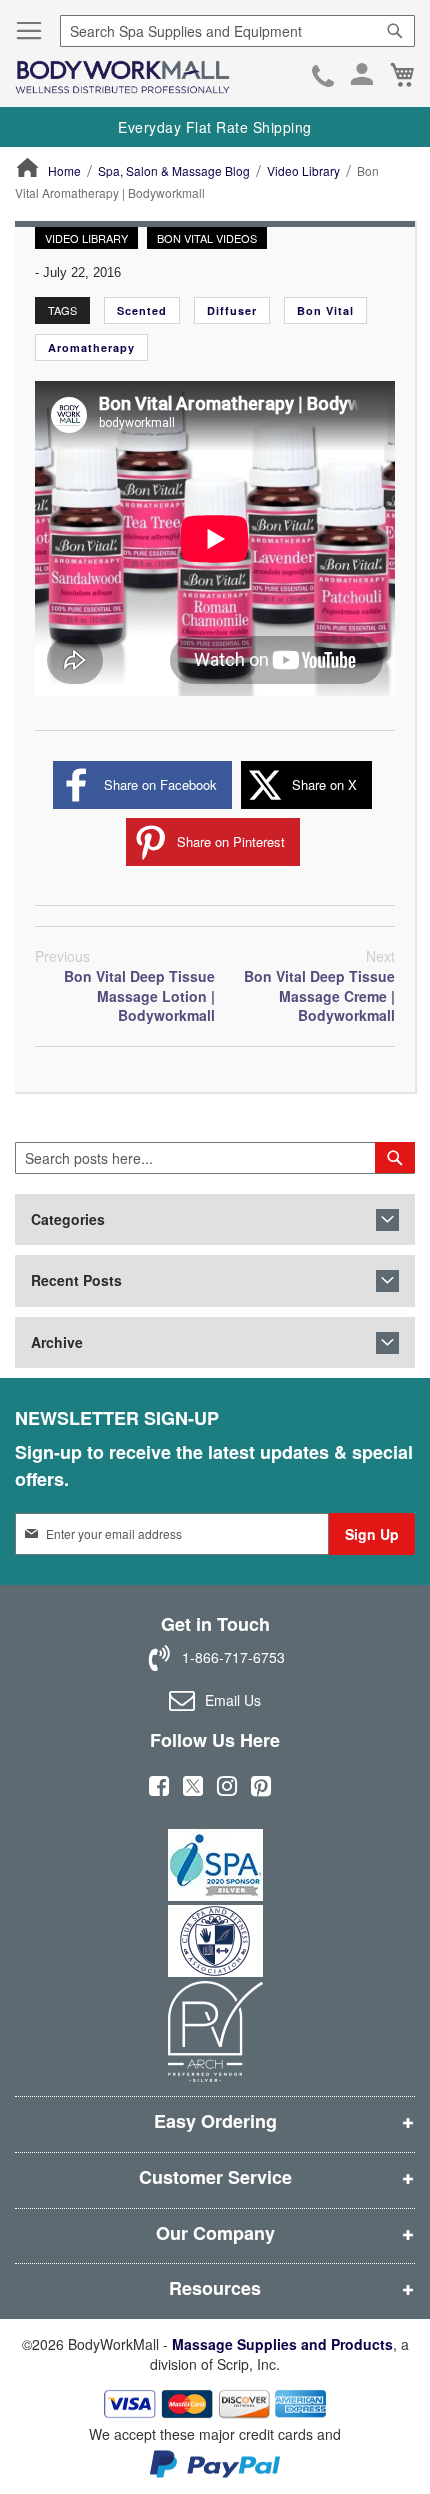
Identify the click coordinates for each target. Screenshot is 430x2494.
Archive (57, 1342)
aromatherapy (91, 347)
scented (142, 310)
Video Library (303, 170)
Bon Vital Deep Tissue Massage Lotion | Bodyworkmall (125, 986)
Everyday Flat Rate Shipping (215, 127)
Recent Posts (76, 1280)
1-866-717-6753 (323, 78)
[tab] (215, 1219)
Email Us (233, 1699)
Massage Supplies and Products (282, 2344)
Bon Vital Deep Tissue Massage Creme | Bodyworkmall (319, 986)
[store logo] (122, 77)
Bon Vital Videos (207, 238)
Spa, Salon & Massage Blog (174, 170)
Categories (68, 1219)
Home (64, 170)
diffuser (232, 310)
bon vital (325, 310)
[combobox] (237, 31)
